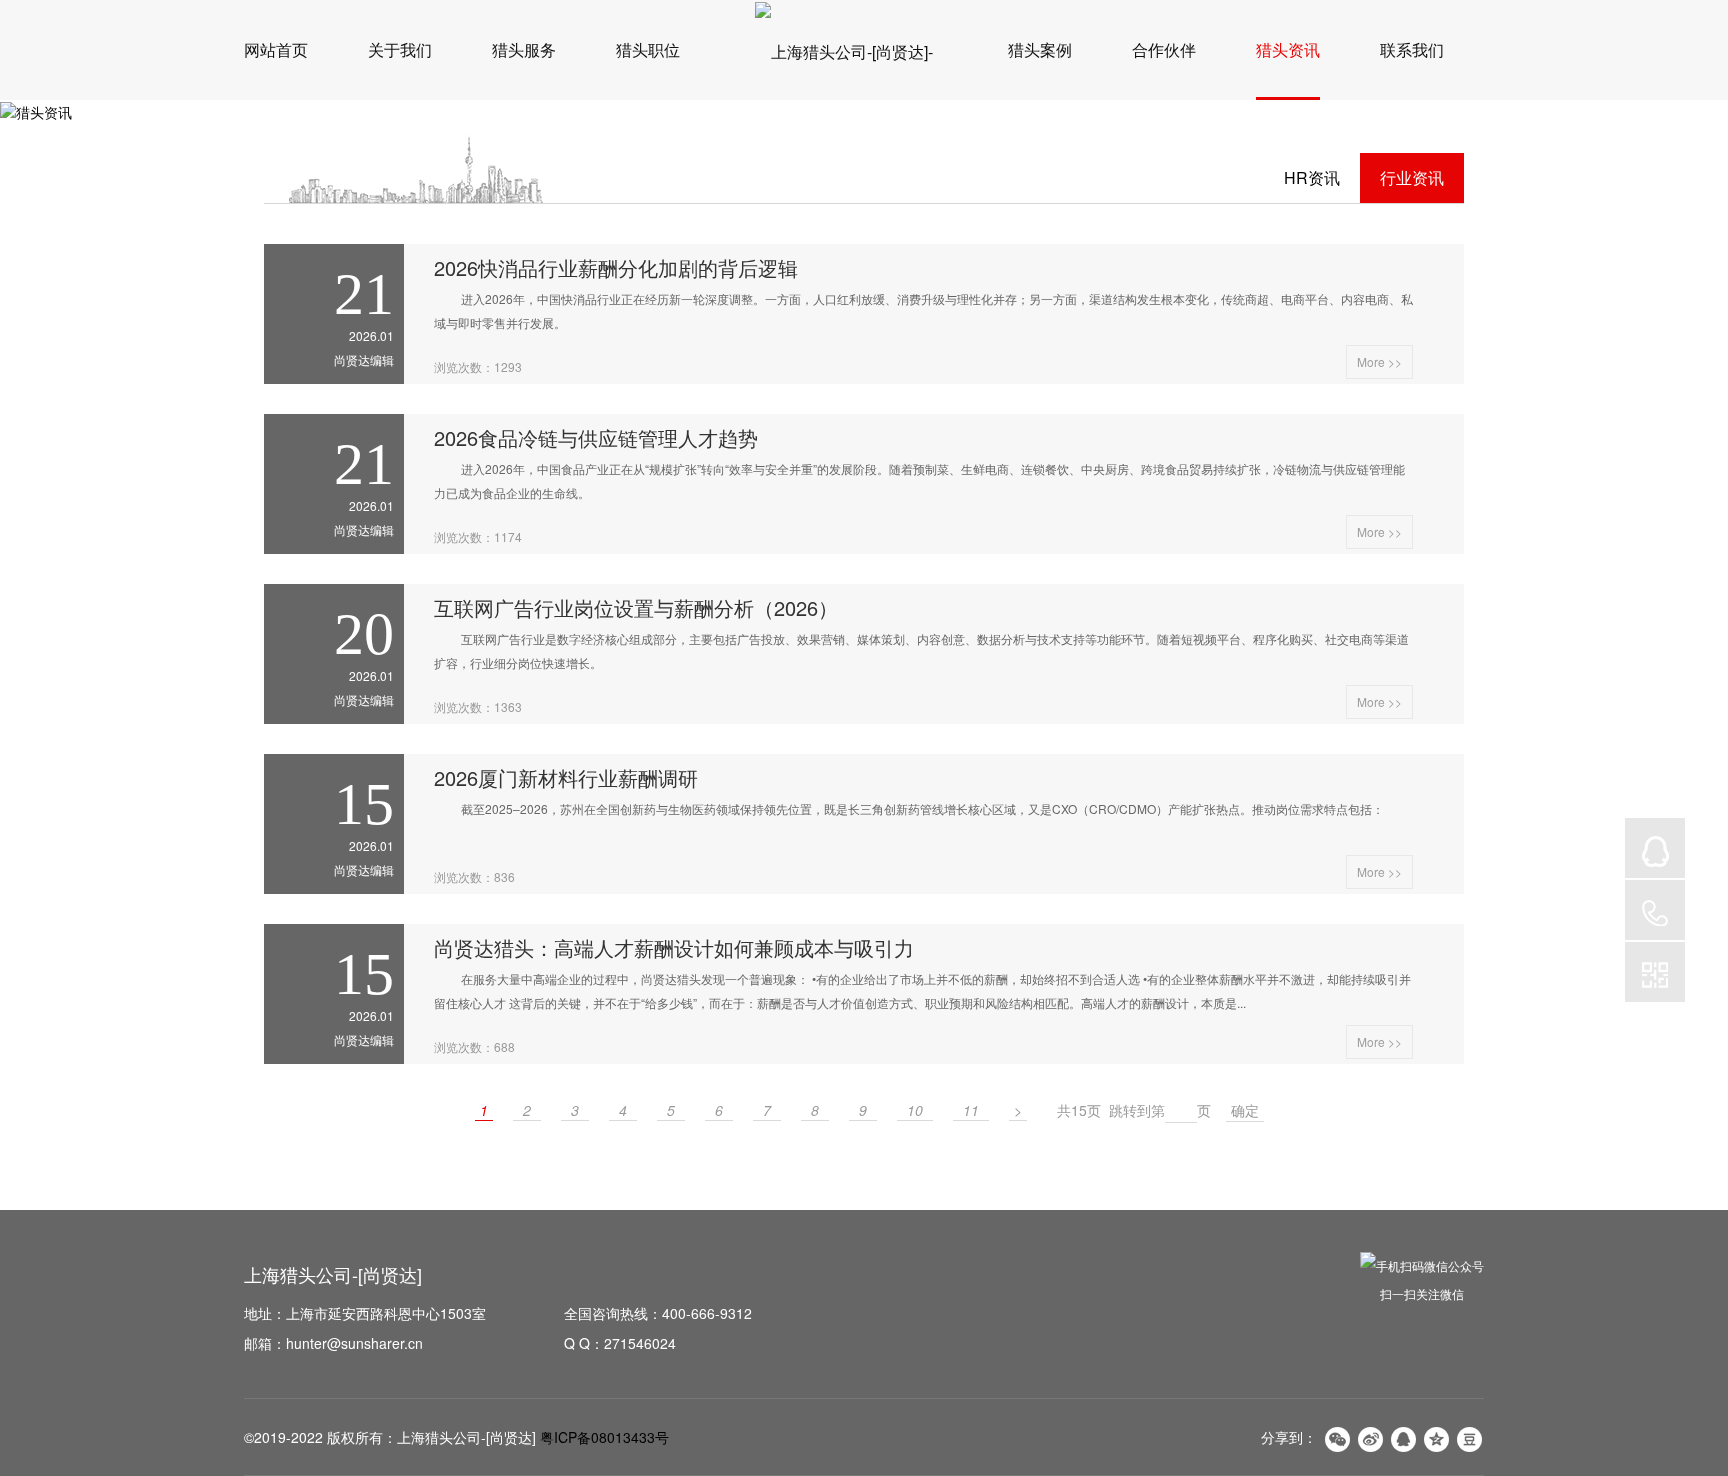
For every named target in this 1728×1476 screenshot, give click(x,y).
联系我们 (1412, 49)
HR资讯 (1312, 177)
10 (915, 1110)
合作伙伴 (1164, 49)
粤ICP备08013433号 (604, 1437)
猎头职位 (648, 49)
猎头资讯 (1288, 49)
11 (971, 1110)
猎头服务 (524, 49)
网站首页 (276, 49)
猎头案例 (1040, 49)
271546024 (640, 1343)
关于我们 (400, 49)
